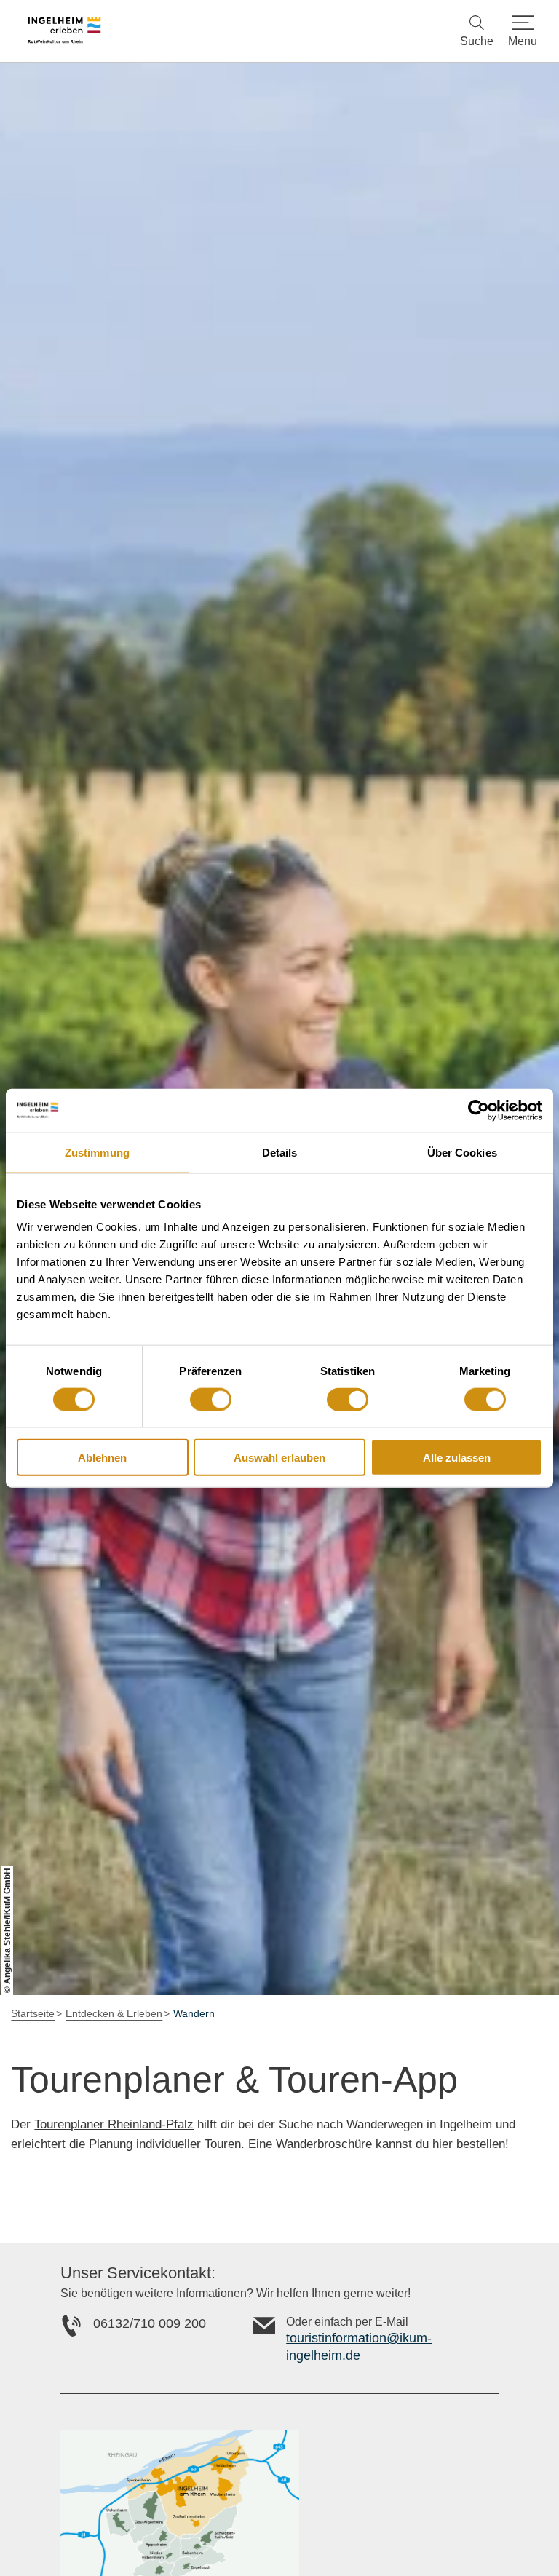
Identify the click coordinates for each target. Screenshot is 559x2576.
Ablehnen (102, 1458)
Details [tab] (280, 1152)
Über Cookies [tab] (462, 1152)
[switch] (211, 1399)
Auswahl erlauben (279, 1458)
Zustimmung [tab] (97, 1152)
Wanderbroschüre (324, 2144)
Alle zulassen (457, 1458)
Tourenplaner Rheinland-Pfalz (114, 2124)
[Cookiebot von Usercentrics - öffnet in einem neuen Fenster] (479, 1110)
